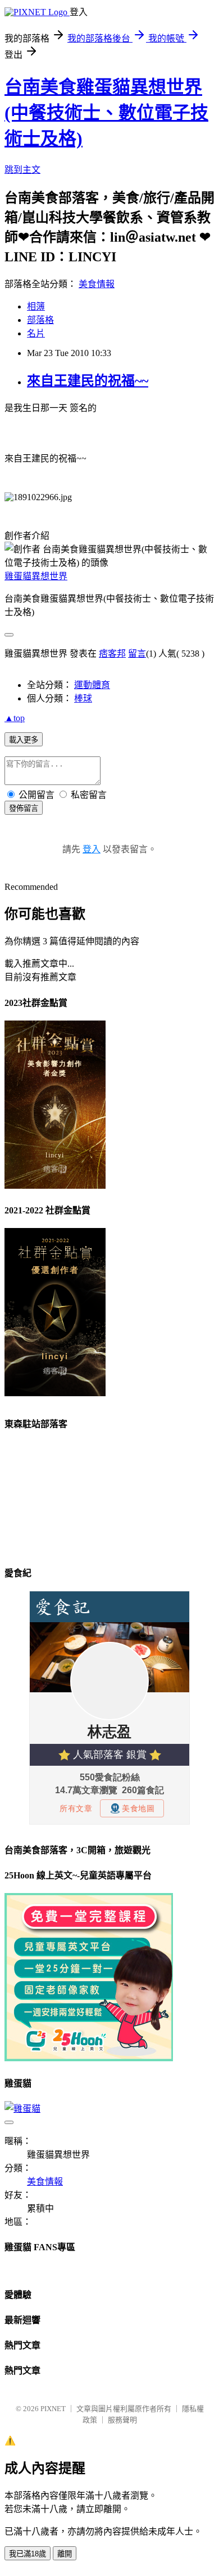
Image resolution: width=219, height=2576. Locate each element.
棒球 (83, 698)
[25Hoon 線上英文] (89, 2058)
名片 (36, 333)
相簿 (36, 306)
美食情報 (97, 284)
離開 (65, 2554)
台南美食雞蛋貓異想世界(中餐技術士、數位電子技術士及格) (106, 113)
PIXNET (53, 2409)
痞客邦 (112, 654)
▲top (15, 718)
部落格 (40, 320)
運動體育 (92, 685)
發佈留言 (24, 808)
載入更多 (24, 740)
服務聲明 (122, 2420)
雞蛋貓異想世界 (36, 576)
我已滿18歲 (28, 2554)
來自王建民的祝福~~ (88, 381)
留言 (137, 654)
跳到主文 (22, 170)
